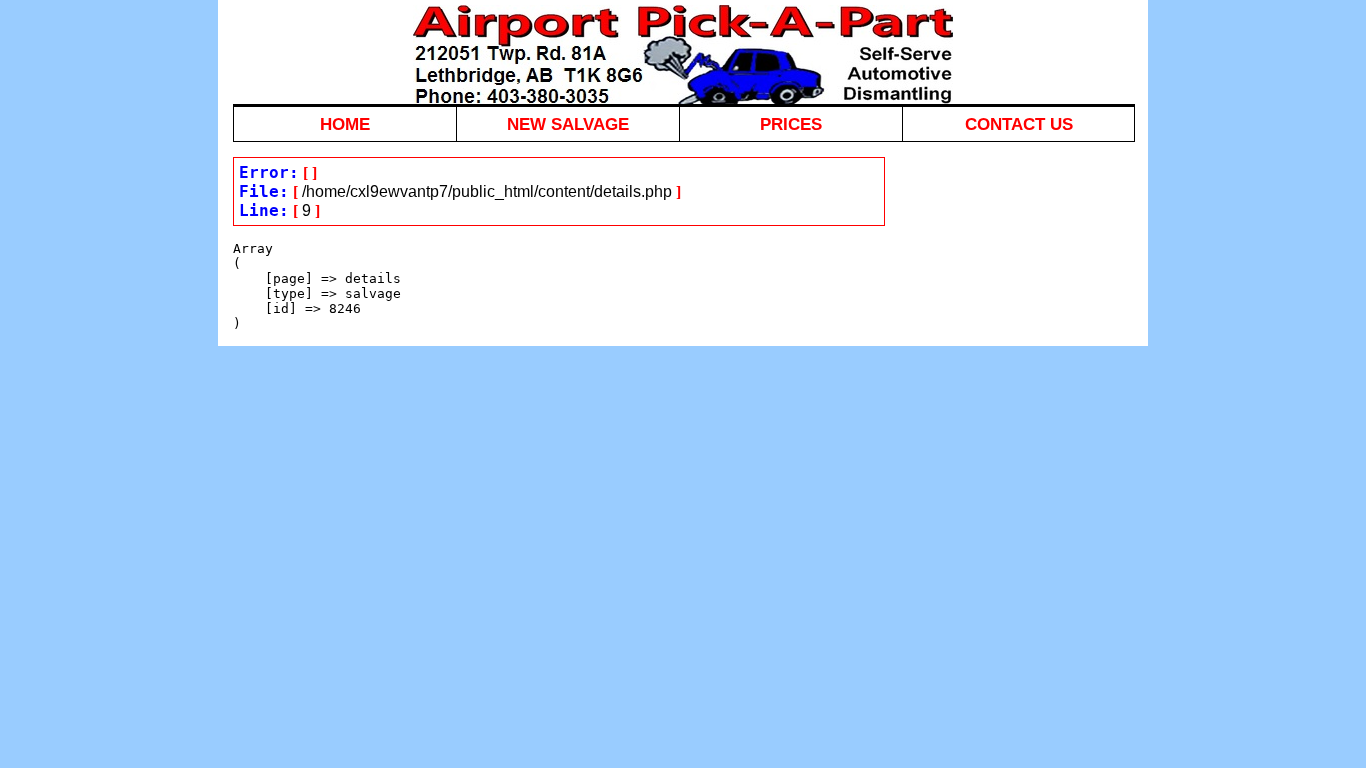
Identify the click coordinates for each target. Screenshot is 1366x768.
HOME (345, 124)
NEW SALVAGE (568, 124)
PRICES (791, 124)
